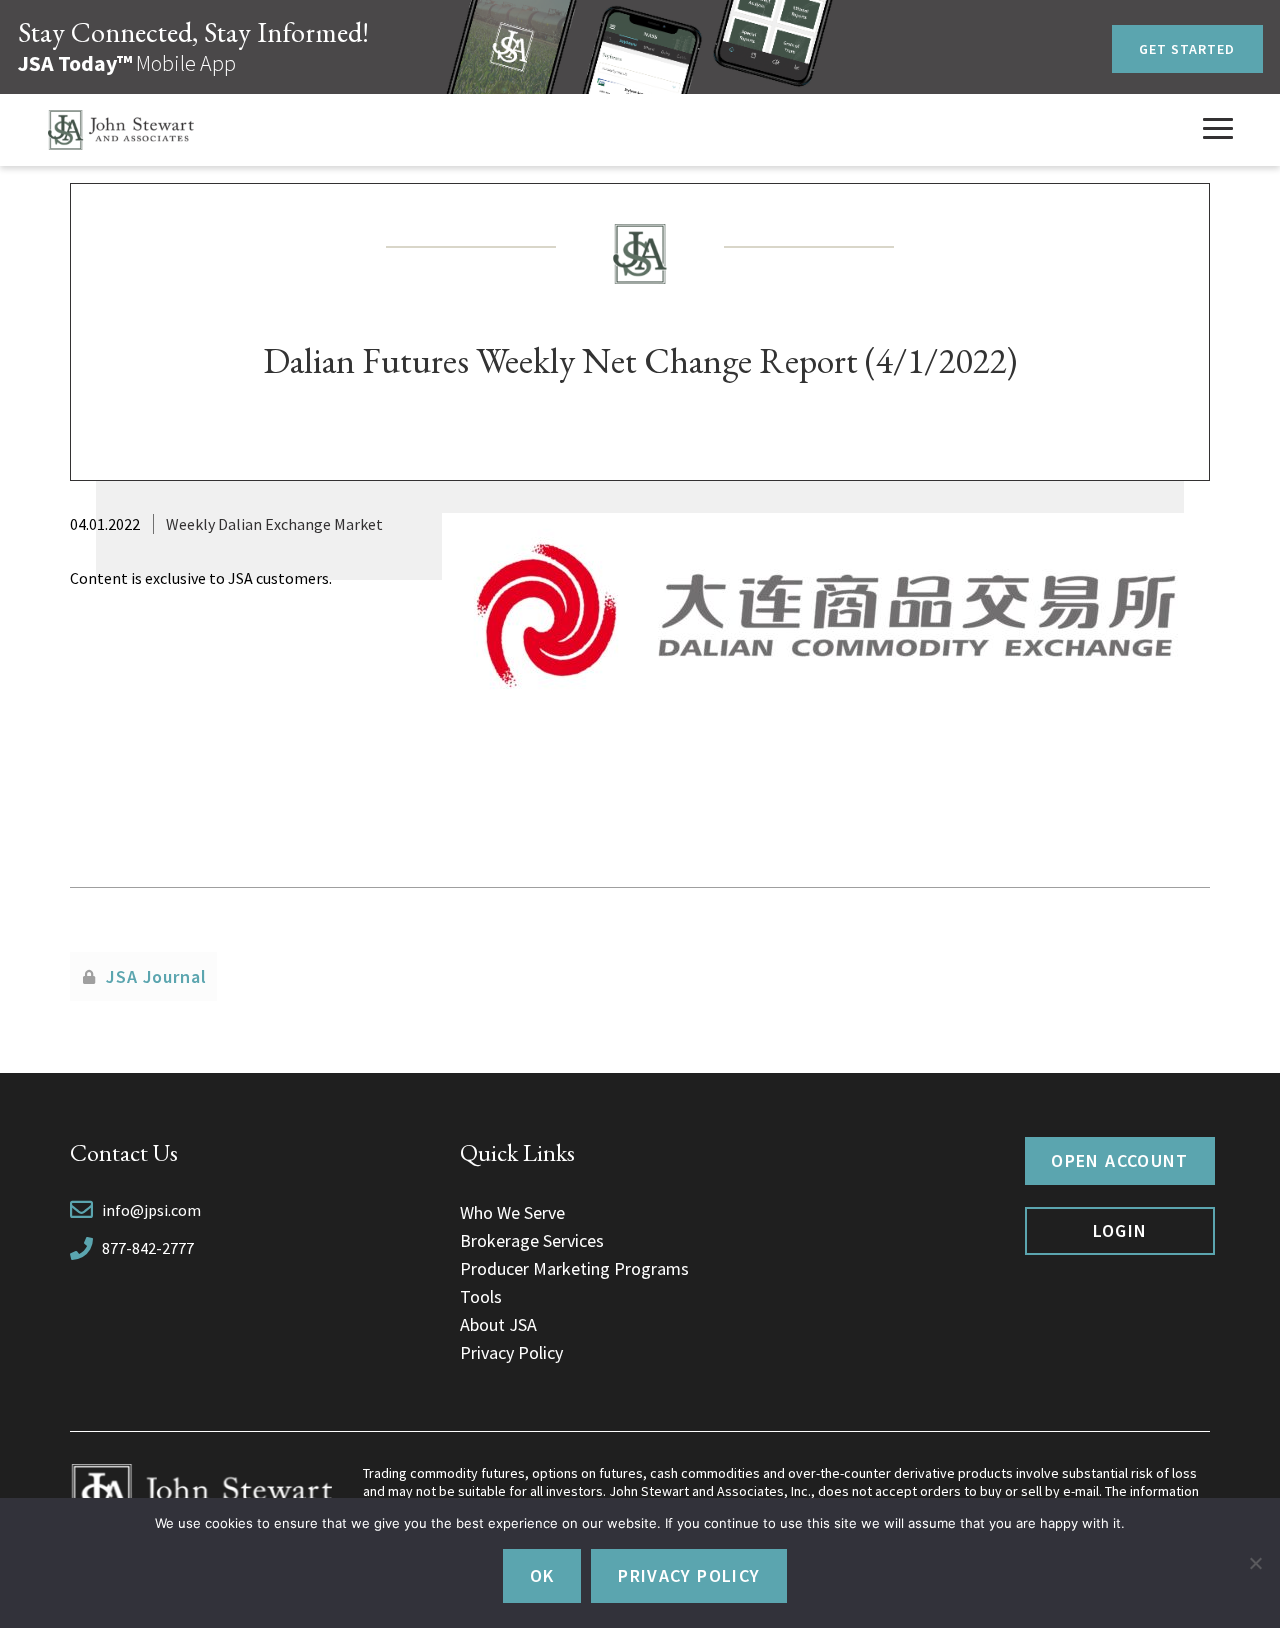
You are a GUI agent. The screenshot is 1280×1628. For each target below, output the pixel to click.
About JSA (498, 1324)
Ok (542, 1575)
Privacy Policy (511, 1352)
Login (1120, 1230)
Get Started (1187, 49)
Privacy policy (689, 1575)
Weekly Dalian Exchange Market (274, 524)
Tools (481, 1296)
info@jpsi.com (151, 1210)
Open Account (1119, 1160)
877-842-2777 (148, 1248)
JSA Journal (156, 976)
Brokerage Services (532, 1240)
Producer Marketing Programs (574, 1268)
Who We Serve (512, 1212)
